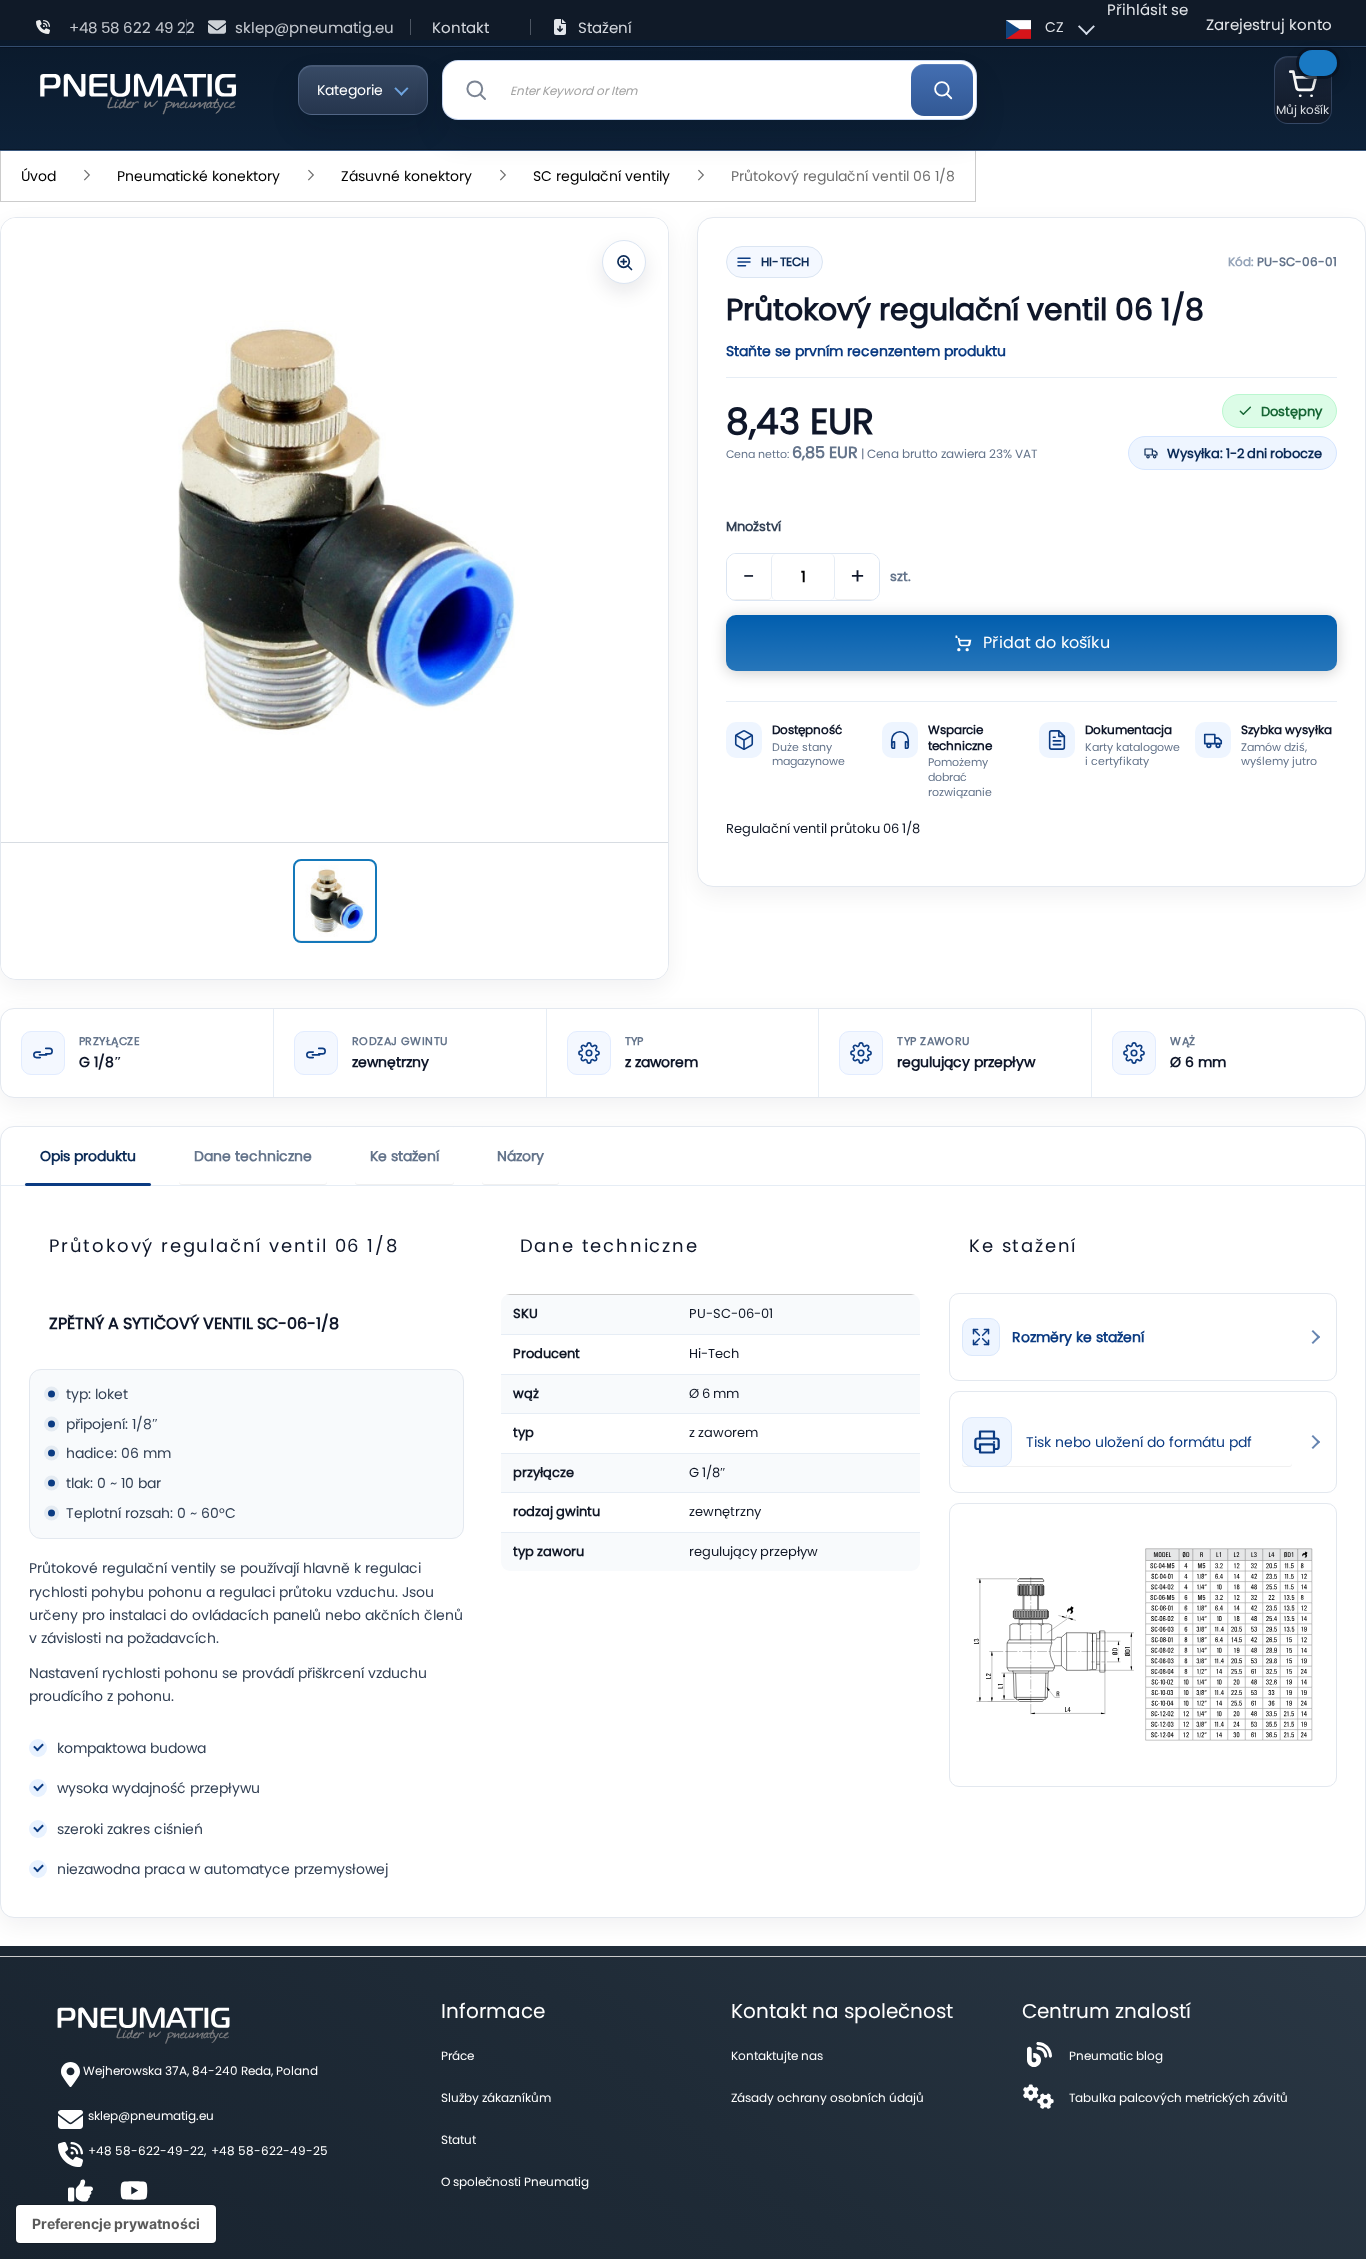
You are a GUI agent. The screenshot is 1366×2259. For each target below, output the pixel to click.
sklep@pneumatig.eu (314, 27)
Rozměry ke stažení (1078, 1337)
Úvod (38, 176)
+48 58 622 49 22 (132, 27)
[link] (1143, 1337)
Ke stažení (404, 1156)
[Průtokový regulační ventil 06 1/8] (335, 901)
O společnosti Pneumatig (515, 2181)
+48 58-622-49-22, (147, 2150)
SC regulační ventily (601, 176)
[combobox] (709, 90)
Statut (458, 2139)
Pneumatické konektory (198, 176)
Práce (457, 2055)
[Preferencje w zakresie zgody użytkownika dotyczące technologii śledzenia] (116, 2224)
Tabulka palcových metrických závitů (1178, 2097)
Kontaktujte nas (777, 2055)
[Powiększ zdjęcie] (624, 262)
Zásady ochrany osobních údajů (827, 2097)
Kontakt (460, 27)
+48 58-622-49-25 (269, 2150)
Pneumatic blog (1116, 2055)
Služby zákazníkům (496, 2097)
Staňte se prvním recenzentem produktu (866, 351)
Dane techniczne (253, 1156)
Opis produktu (88, 1156)
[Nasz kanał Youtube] (134, 2197)
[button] (1047, 27)
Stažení (605, 27)
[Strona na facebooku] (80, 2197)
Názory (520, 1156)
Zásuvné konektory (406, 176)
